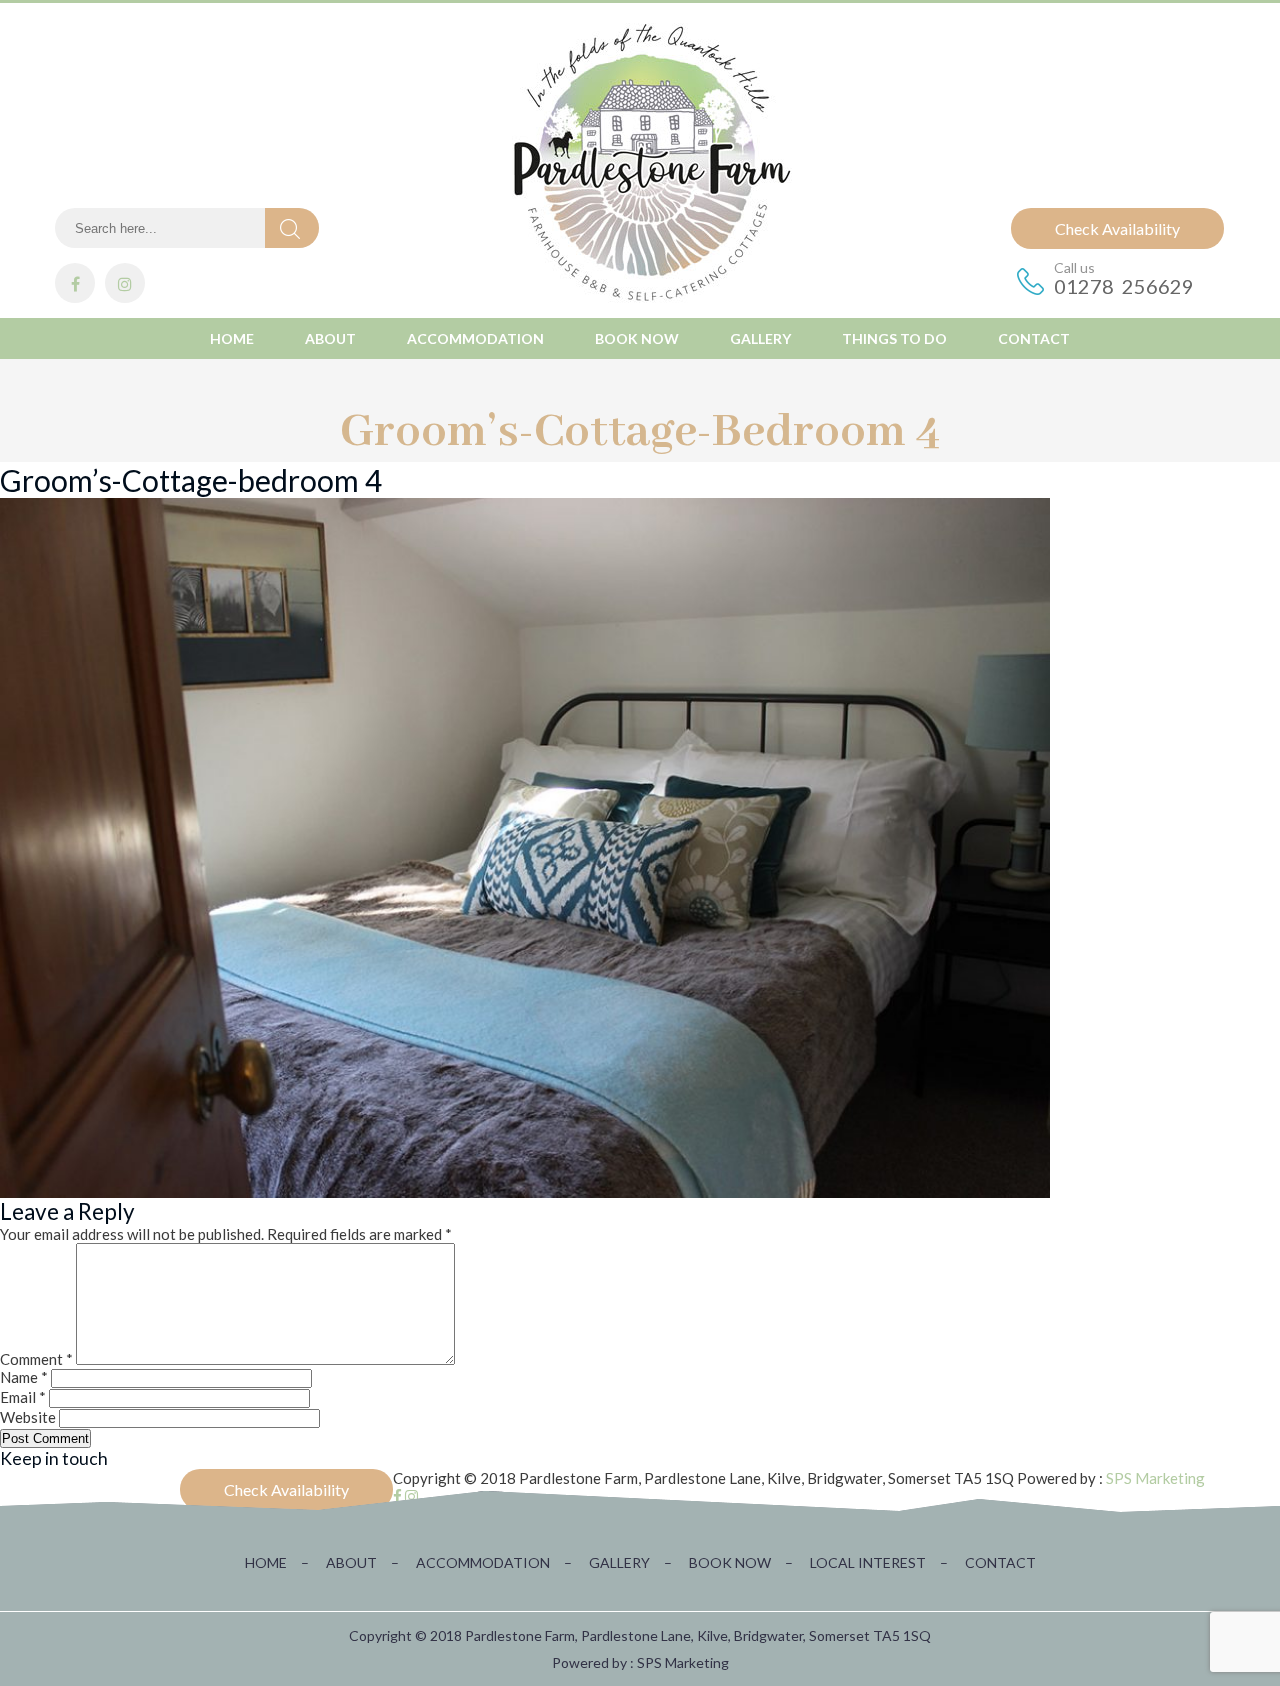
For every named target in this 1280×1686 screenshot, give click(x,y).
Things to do (894, 338)
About (330, 338)
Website (28, 1417)
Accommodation (475, 338)
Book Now (637, 338)
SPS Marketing (1155, 1478)
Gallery (760, 338)
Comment (36, 1359)
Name (24, 1377)
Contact (1034, 338)
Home (232, 338)
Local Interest (879, 1562)
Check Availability (1117, 228)
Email (23, 1397)
